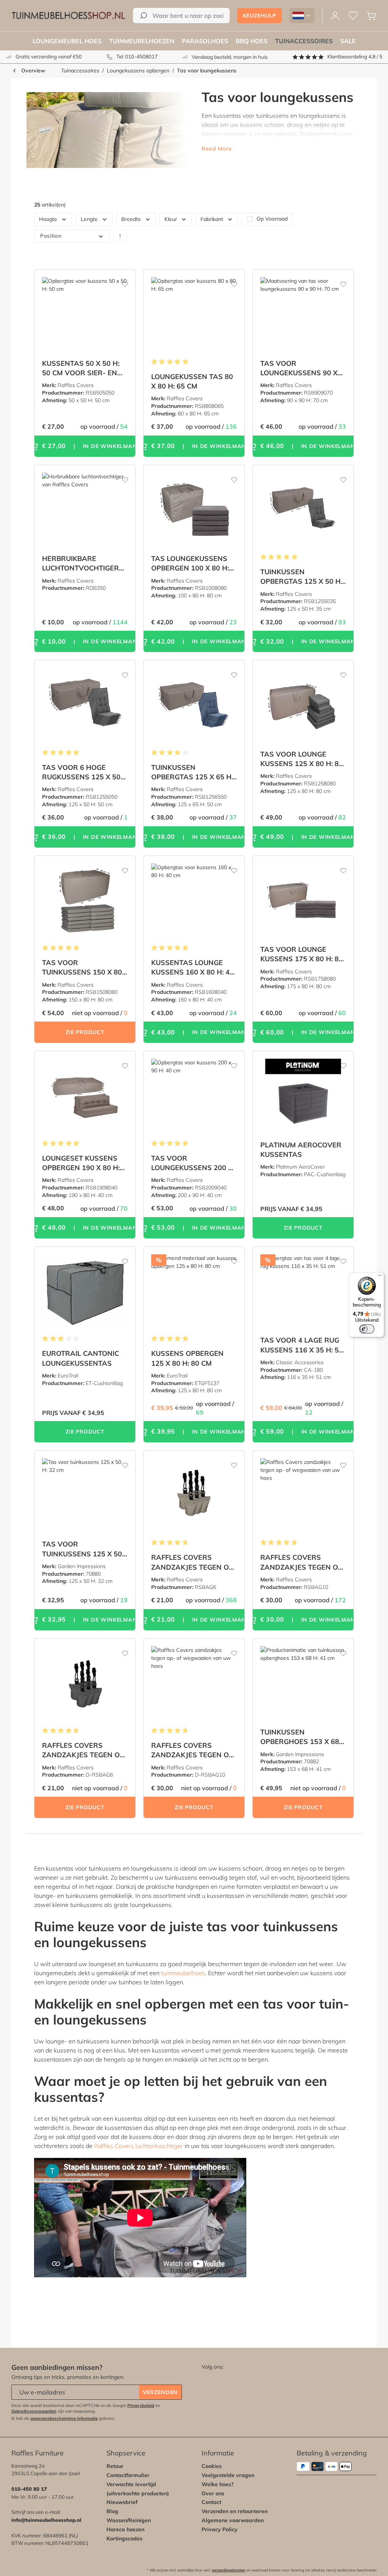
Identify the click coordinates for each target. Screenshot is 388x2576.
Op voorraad (272, 219)
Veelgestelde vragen (228, 2475)
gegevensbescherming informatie (64, 2418)
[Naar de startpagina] (68, 16)
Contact (211, 2502)
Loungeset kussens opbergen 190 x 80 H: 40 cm (81, 1163)
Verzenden (160, 2392)
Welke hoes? (218, 2484)
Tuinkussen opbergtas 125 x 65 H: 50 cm (192, 772)
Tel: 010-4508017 (137, 56)
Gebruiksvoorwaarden (34, 2411)
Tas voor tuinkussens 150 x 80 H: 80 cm (82, 968)
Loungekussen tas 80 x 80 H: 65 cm (192, 381)
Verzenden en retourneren (235, 2511)
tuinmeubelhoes (183, 1973)
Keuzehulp (260, 16)
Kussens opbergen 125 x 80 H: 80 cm (187, 1358)
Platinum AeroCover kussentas (301, 1150)
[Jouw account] (335, 16)
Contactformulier (128, 2475)
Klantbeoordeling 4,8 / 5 (355, 56)
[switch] (367, 1329)
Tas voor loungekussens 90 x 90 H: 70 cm (299, 368)
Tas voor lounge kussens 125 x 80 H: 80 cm (302, 759)
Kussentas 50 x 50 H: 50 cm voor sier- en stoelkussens (81, 368)
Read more (217, 149)
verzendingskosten (228, 2570)
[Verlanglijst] (353, 16)
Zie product (85, 1032)
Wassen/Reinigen (129, 2520)
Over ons (213, 2493)
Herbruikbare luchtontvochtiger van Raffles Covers (81, 563)
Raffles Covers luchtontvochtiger (138, 2146)
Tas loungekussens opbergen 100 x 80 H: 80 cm (190, 563)
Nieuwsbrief (122, 2502)
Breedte (131, 219)
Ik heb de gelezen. (63, 2418)
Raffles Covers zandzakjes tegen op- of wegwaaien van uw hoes (194, 1562)
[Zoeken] (144, 16)
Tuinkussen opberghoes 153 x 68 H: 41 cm (300, 1737)
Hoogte (48, 219)
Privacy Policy (220, 2529)
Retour (115, 2466)
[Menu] (380, 1277)
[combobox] (181, 16)
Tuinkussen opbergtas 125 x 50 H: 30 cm (301, 577)
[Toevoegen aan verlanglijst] (120, 281)
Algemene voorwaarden (233, 2520)
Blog (112, 2511)
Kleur (171, 219)
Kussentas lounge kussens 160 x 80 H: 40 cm (192, 968)
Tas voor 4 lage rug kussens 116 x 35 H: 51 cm (302, 1345)
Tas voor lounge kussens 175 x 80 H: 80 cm (302, 954)
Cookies (212, 2466)
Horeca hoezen (125, 2529)
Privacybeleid (141, 2405)
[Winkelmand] (371, 16)
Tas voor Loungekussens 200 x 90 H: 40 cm (192, 1163)
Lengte (89, 219)
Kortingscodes (124, 2538)
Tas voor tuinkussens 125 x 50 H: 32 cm (82, 1549)
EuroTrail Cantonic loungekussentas (81, 1358)
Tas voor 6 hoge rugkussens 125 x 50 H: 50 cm (81, 772)
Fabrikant (212, 219)
